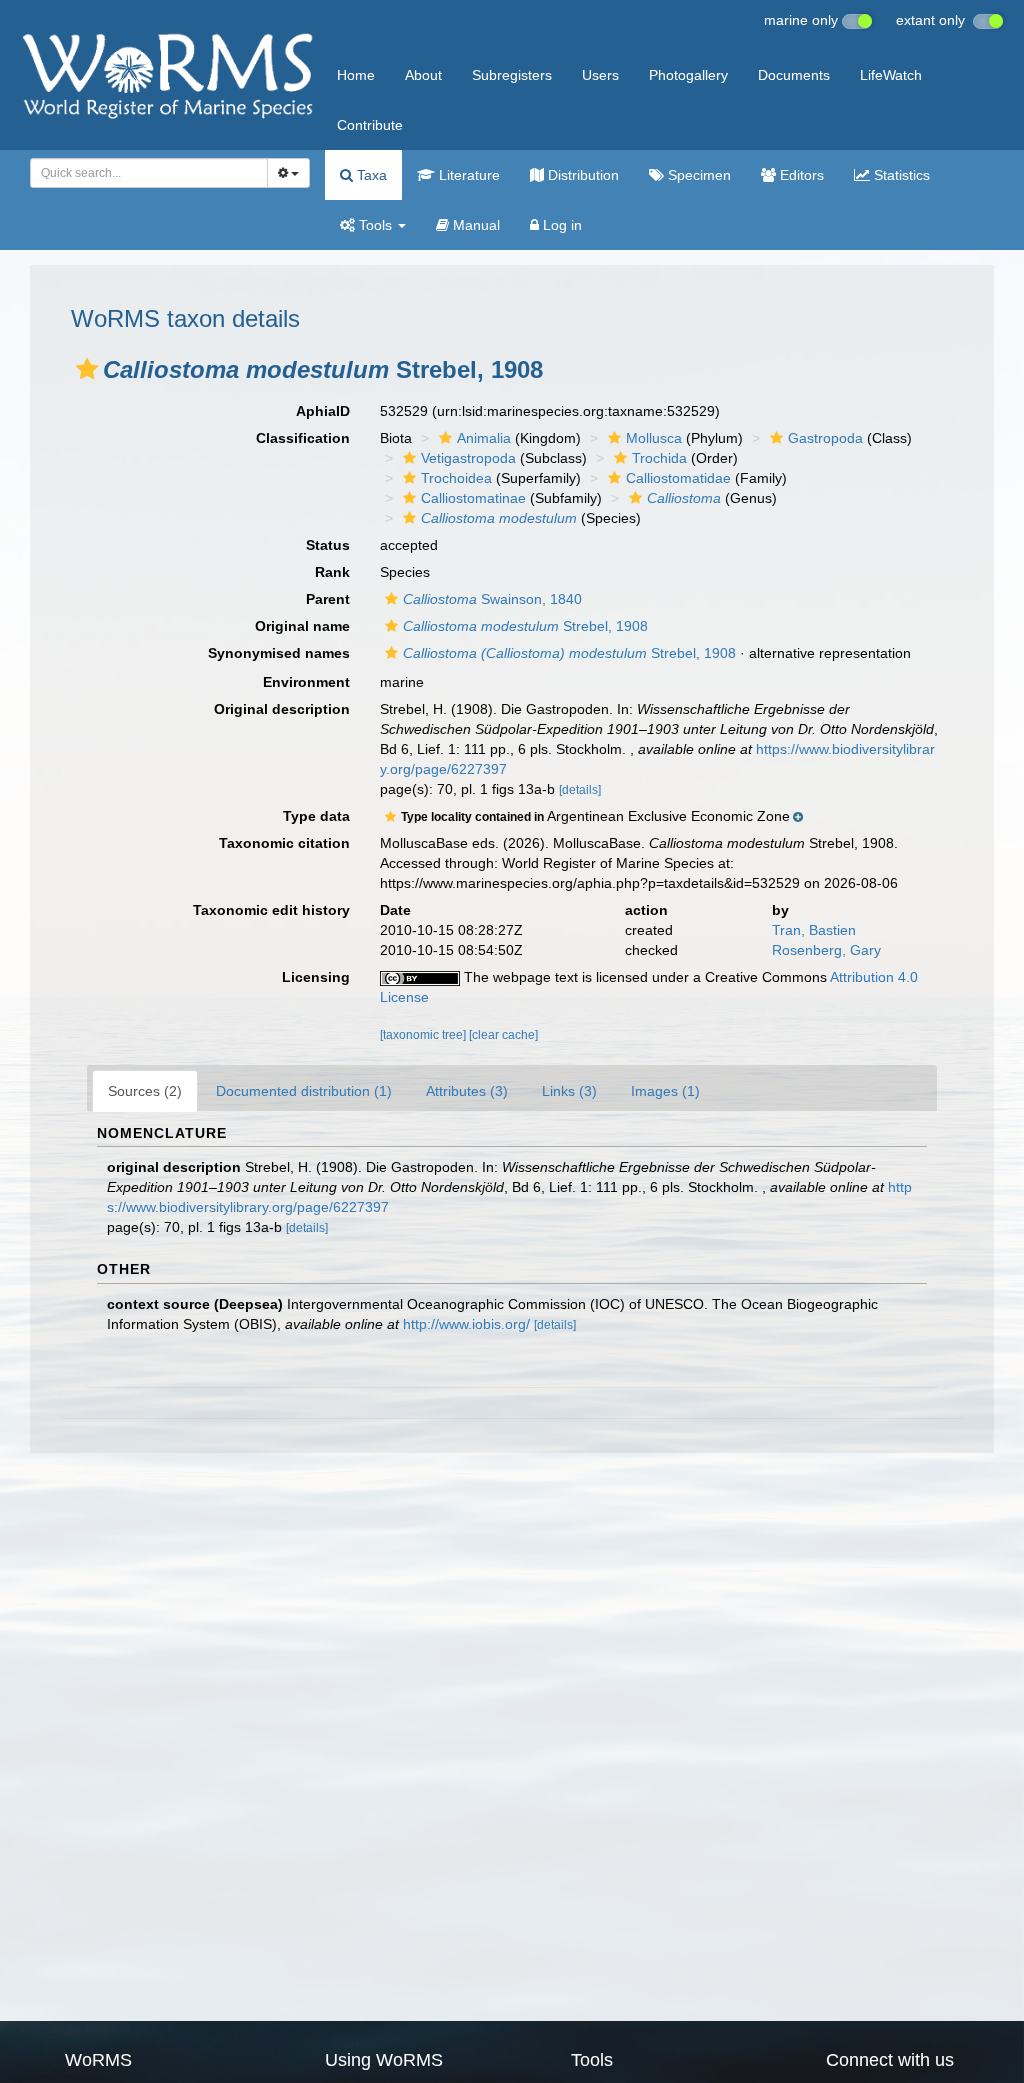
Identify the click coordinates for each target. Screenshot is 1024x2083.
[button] (87, 369)
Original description (282, 709)
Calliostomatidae (678, 478)
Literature (467, 175)
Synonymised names (279, 653)
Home (356, 75)
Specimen (697, 175)
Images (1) (665, 1091)
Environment (306, 682)
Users (600, 75)
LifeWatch (891, 75)
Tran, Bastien (814, 930)
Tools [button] (375, 225)
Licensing (316, 977)
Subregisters (512, 75)
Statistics (900, 175)
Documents (794, 75)
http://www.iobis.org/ (466, 1324)
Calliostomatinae (473, 498)
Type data (316, 816)
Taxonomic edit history (271, 910)
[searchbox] (143, 173)
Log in (560, 225)
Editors (800, 175)
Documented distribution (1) (304, 1091)
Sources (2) (145, 1091)
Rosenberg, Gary (826, 950)
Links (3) (569, 1091)
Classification (303, 438)
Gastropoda (825, 438)
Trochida (659, 458)
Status (328, 545)
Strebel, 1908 (525, 626)
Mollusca (654, 438)
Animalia (484, 438)
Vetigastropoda (468, 458)
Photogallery (688, 75)
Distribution (581, 175)
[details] (580, 790)
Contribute (370, 125)
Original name (302, 626)
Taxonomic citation (284, 843)
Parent (328, 599)
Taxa (370, 175)
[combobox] (149, 173)
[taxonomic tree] (424, 1035)
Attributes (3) (467, 1091)
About (423, 75)
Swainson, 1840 (492, 599)
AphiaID (323, 411)
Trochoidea (456, 478)
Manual (474, 225)
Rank (332, 572)
